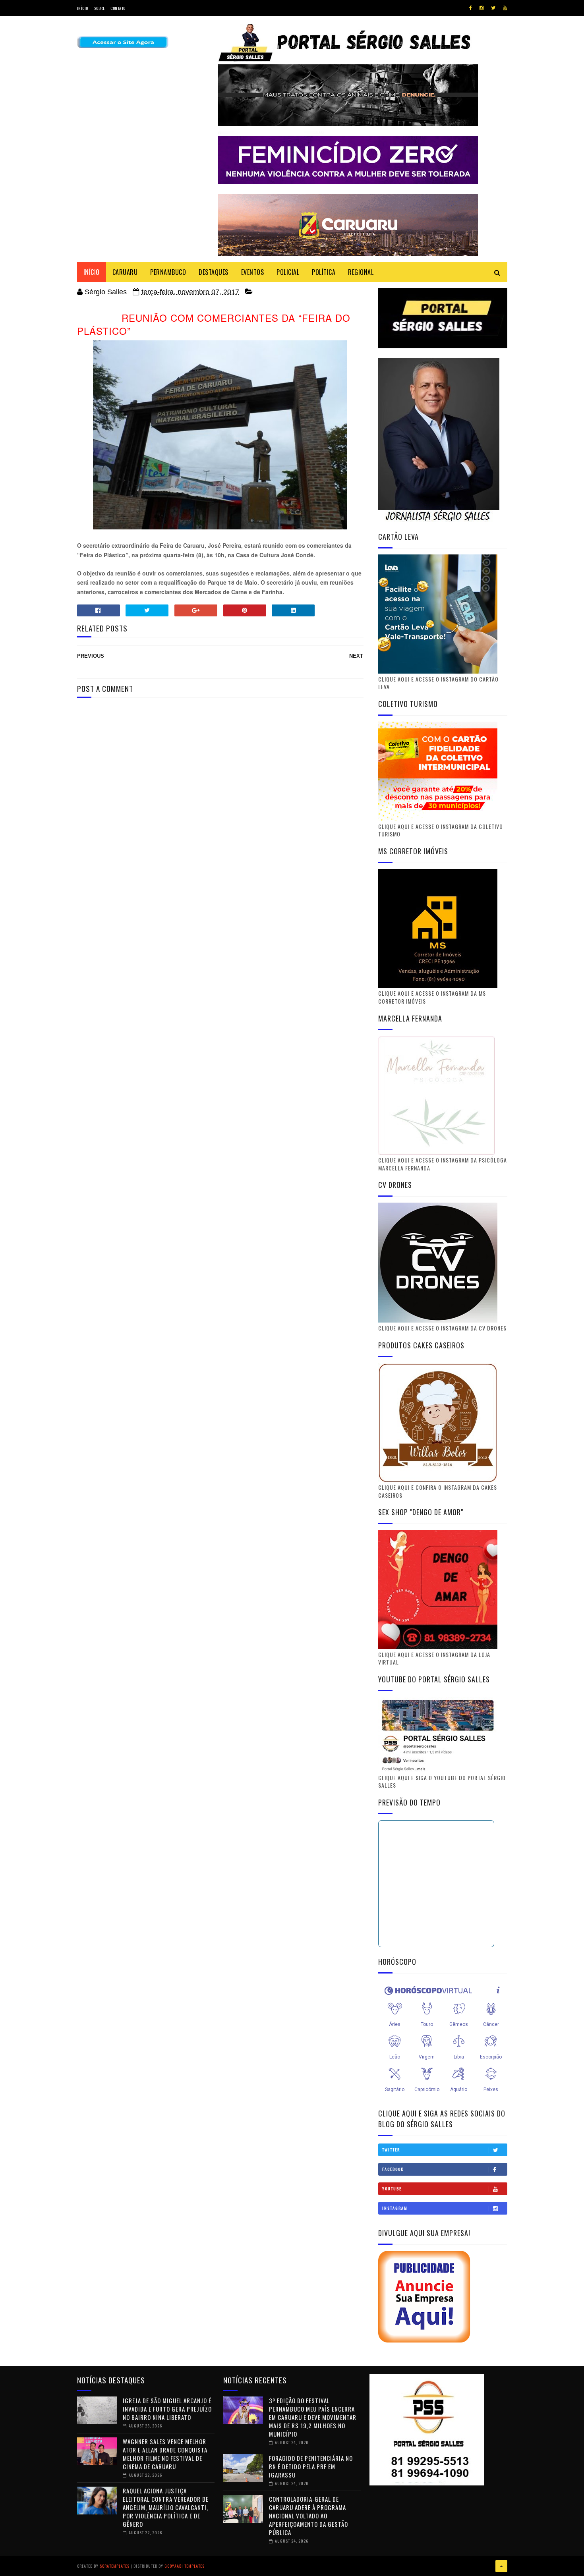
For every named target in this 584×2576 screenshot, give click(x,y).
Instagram (395, 2208)
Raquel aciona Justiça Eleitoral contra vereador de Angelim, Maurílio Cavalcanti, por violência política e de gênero (166, 2507)
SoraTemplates (115, 2566)
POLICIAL (288, 272)
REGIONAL (361, 272)
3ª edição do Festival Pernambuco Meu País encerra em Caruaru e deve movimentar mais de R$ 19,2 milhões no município (313, 2417)
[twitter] (493, 8)
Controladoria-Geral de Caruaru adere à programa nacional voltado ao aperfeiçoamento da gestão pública (308, 2516)
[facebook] (471, 8)
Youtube (392, 2189)
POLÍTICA (324, 272)
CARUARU (125, 272)
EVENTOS (253, 272)
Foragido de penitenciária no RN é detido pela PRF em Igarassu (311, 2466)
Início (83, 8)
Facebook (393, 2169)
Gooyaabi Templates (185, 2566)
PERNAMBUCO (168, 272)
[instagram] (482, 8)
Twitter (391, 2150)
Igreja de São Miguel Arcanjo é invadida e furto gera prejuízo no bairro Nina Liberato (167, 2409)
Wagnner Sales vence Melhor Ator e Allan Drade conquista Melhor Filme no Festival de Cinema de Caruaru (165, 2454)
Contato (118, 8)
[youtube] (505, 8)
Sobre (100, 8)
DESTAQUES (214, 272)
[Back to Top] (501, 2566)
